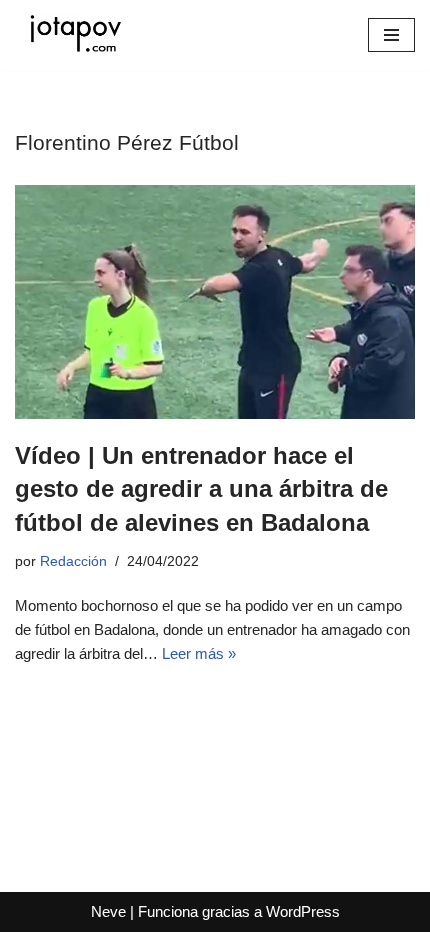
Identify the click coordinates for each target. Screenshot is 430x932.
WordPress (303, 911)
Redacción (73, 561)
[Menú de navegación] (391, 35)
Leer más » (199, 653)
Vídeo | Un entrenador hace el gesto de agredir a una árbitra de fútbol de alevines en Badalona (201, 489)
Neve (108, 911)
